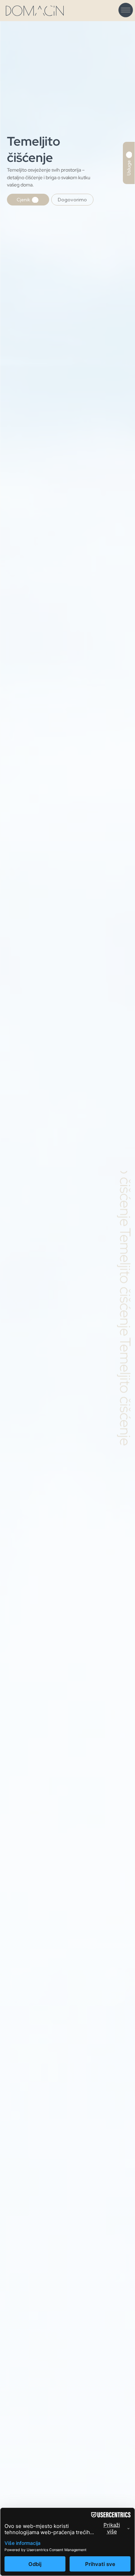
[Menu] (126, 10)
